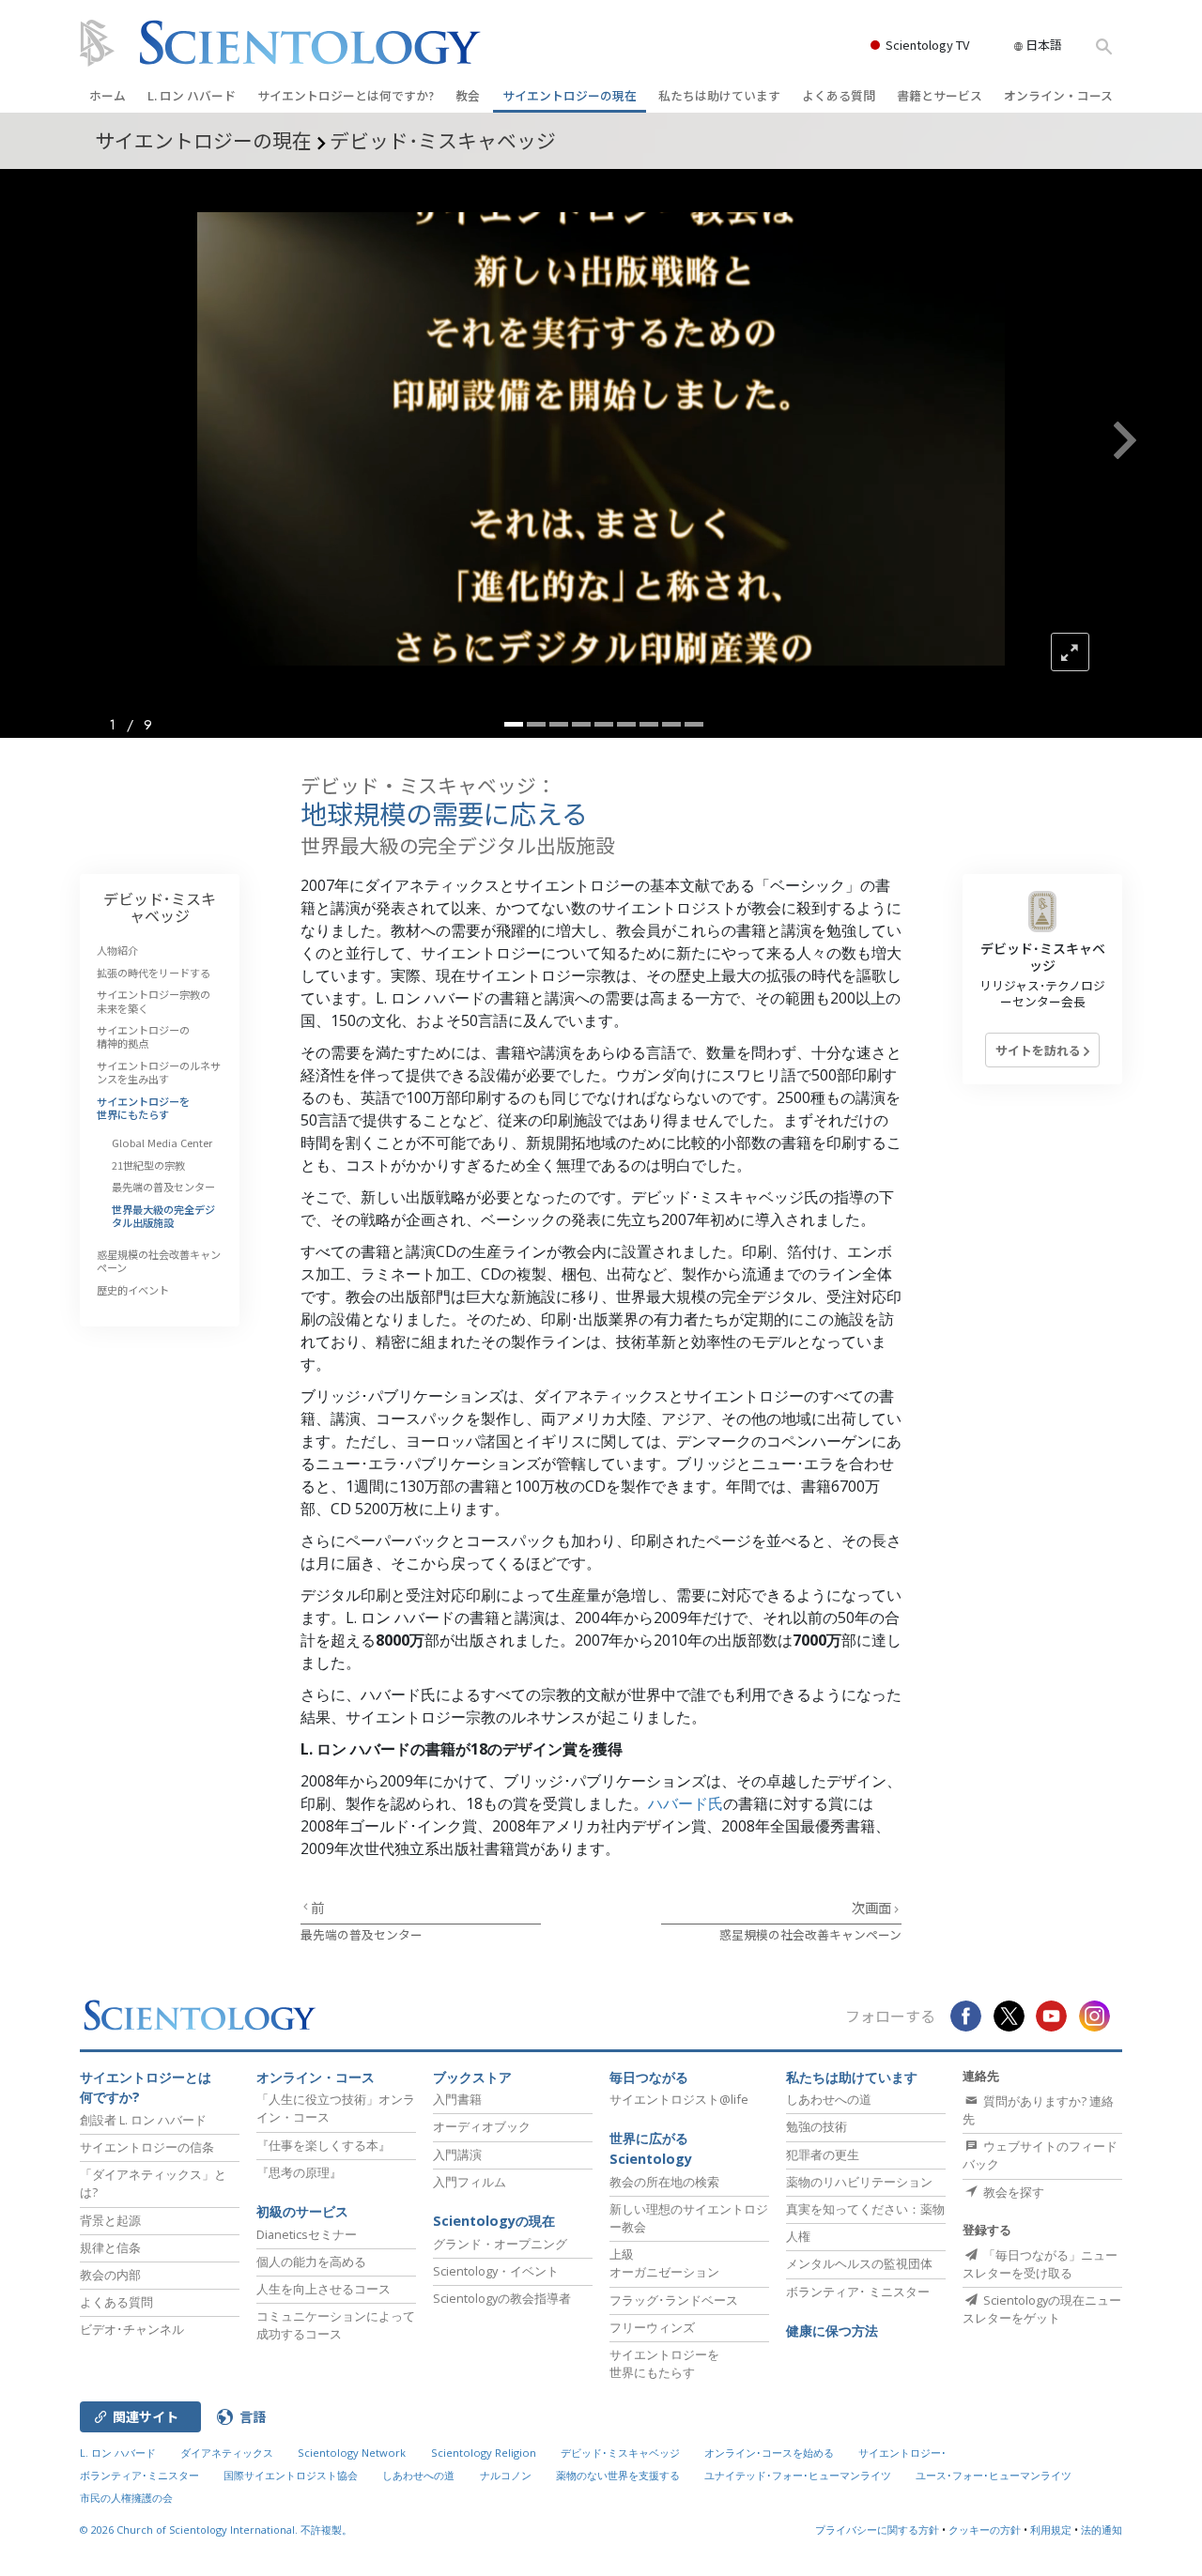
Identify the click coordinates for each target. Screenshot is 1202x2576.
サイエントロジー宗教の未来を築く (154, 1001)
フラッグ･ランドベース (674, 2300)
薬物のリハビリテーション (859, 2182)
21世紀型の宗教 (148, 1165)
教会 (468, 95)
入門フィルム (470, 2182)
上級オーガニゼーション (664, 2263)
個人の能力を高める (311, 2262)
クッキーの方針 (985, 2530)
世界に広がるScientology (651, 2148)
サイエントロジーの (570, 95)
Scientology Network (352, 2453)
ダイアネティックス (227, 2453)
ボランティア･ (858, 2292)
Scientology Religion (484, 2453)
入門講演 (457, 2154)
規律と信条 (110, 2247)
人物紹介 (117, 950)
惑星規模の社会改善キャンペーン (810, 1934)
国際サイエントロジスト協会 (291, 2475)
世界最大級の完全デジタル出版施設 (163, 1216)
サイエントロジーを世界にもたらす (143, 1108)
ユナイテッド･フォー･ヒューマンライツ (798, 2475)
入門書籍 (457, 2099)
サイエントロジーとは (346, 95)
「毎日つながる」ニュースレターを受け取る (1040, 2264)
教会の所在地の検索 (664, 2182)
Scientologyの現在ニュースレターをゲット (1042, 2309)
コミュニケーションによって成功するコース (336, 2325)
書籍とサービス (940, 95)
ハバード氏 (686, 1803)
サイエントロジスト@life (679, 2099)
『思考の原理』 (299, 2172)
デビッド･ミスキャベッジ (160, 907)
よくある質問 (839, 95)
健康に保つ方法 (832, 2331)
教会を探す (1012, 2192)
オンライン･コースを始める (769, 2453)
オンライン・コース (1058, 95)
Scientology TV (927, 45)
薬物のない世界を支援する (618, 2475)
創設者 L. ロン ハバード (143, 2120)
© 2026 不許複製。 (216, 2530)
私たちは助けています (719, 95)
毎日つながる (649, 2077)
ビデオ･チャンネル (132, 2329)
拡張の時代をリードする (154, 973)
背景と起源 (110, 2220)
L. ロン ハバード (192, 95)
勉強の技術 (817, 2126)
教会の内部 (110, 2275)
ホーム (108, 95)
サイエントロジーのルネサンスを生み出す (159, 1072)
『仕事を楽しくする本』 (324, 2145)
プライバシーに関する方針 (877, 2530)
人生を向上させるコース (324, 2289)
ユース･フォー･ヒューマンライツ (994, 2475)
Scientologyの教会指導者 (502, 2298)
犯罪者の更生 (823, 2154)
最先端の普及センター (362, 1934)
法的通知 (1102, 2530)
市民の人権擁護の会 (126, 2498)
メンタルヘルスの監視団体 (859, 2263)
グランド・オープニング (500, 2244)
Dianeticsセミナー (307, 2234)
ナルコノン (506, 2475)
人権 (798, 2236)
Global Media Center (162, 1142)
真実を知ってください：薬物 (865, 2209)
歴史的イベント (133, 1290)
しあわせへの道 (829, 2099)
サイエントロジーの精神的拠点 (143, 1036)
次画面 (873, 1907)
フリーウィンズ (652, 2327)
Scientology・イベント (496, 2271)
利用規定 (1051, 2530)
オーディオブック (482, 2126)
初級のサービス (302, 2211)
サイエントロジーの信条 (147, 2147)
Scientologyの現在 (494, 2221)
